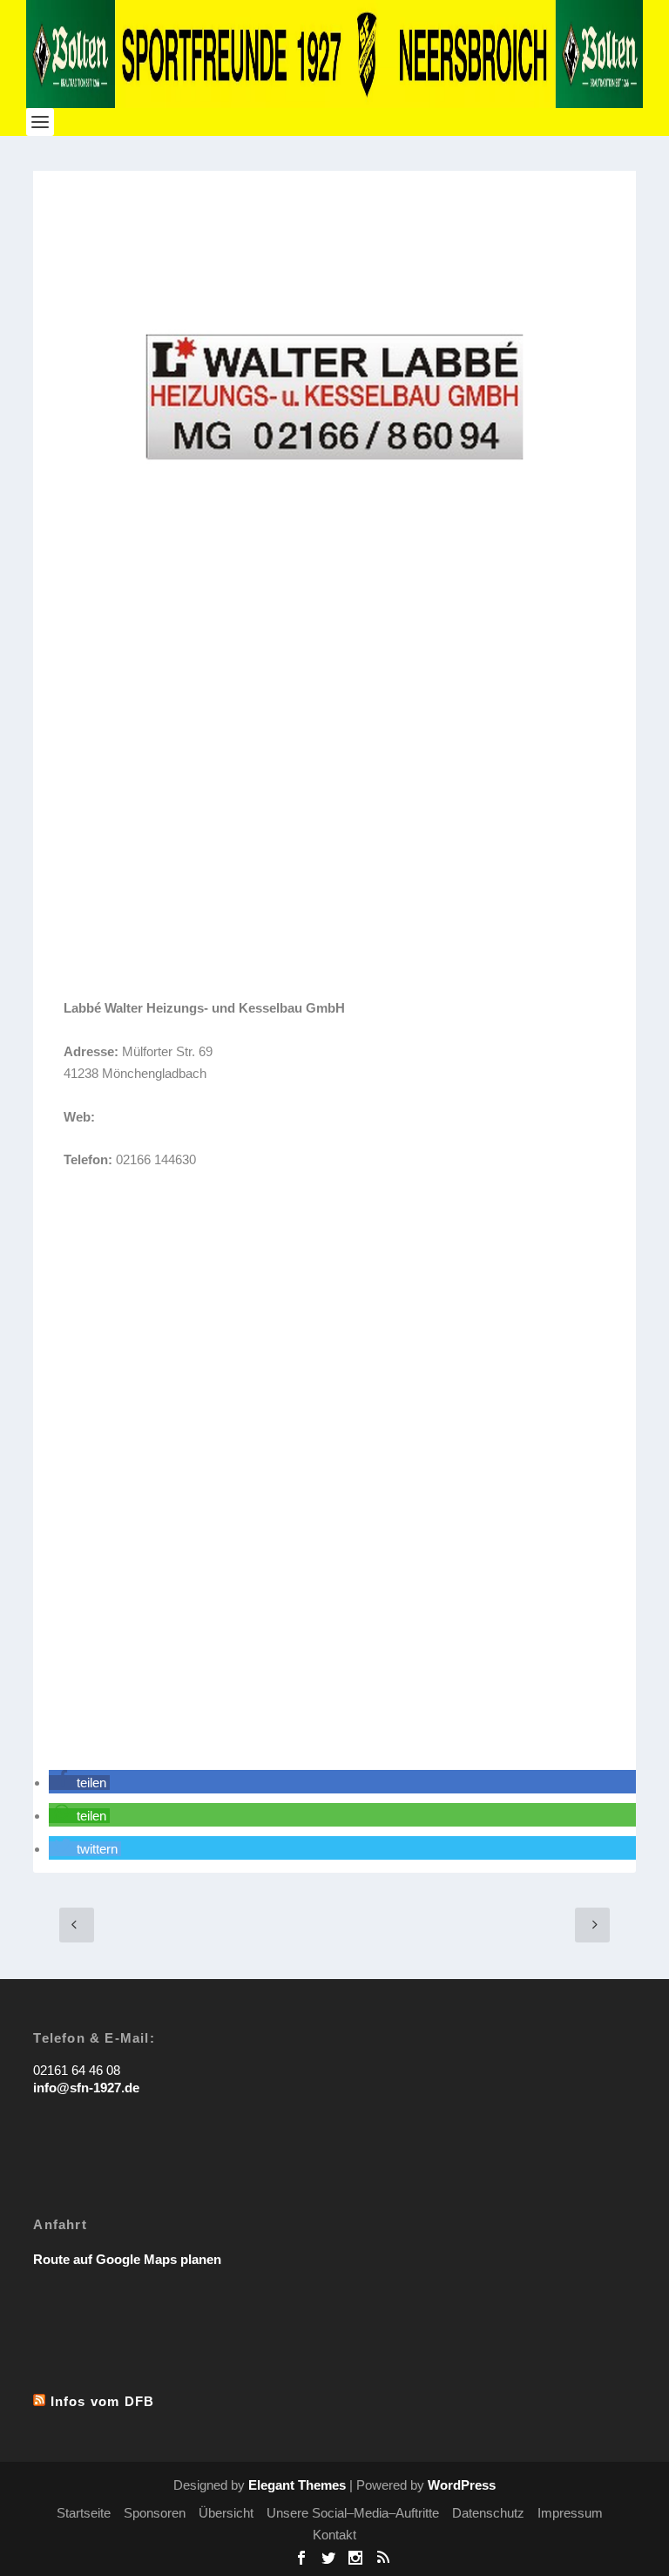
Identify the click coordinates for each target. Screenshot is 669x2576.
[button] (79, 1783)
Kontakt (334, 2535)
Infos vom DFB (103, 2401)
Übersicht (226, 2513)
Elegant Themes (297, 2485)
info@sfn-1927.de (86, 2088)
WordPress (462, 2485)
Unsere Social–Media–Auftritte (353, 2513)
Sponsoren (155, 2513)
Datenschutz (488, 2513)
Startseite (84, 2513)
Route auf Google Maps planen (127, 2259)
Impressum (570, 2513)
